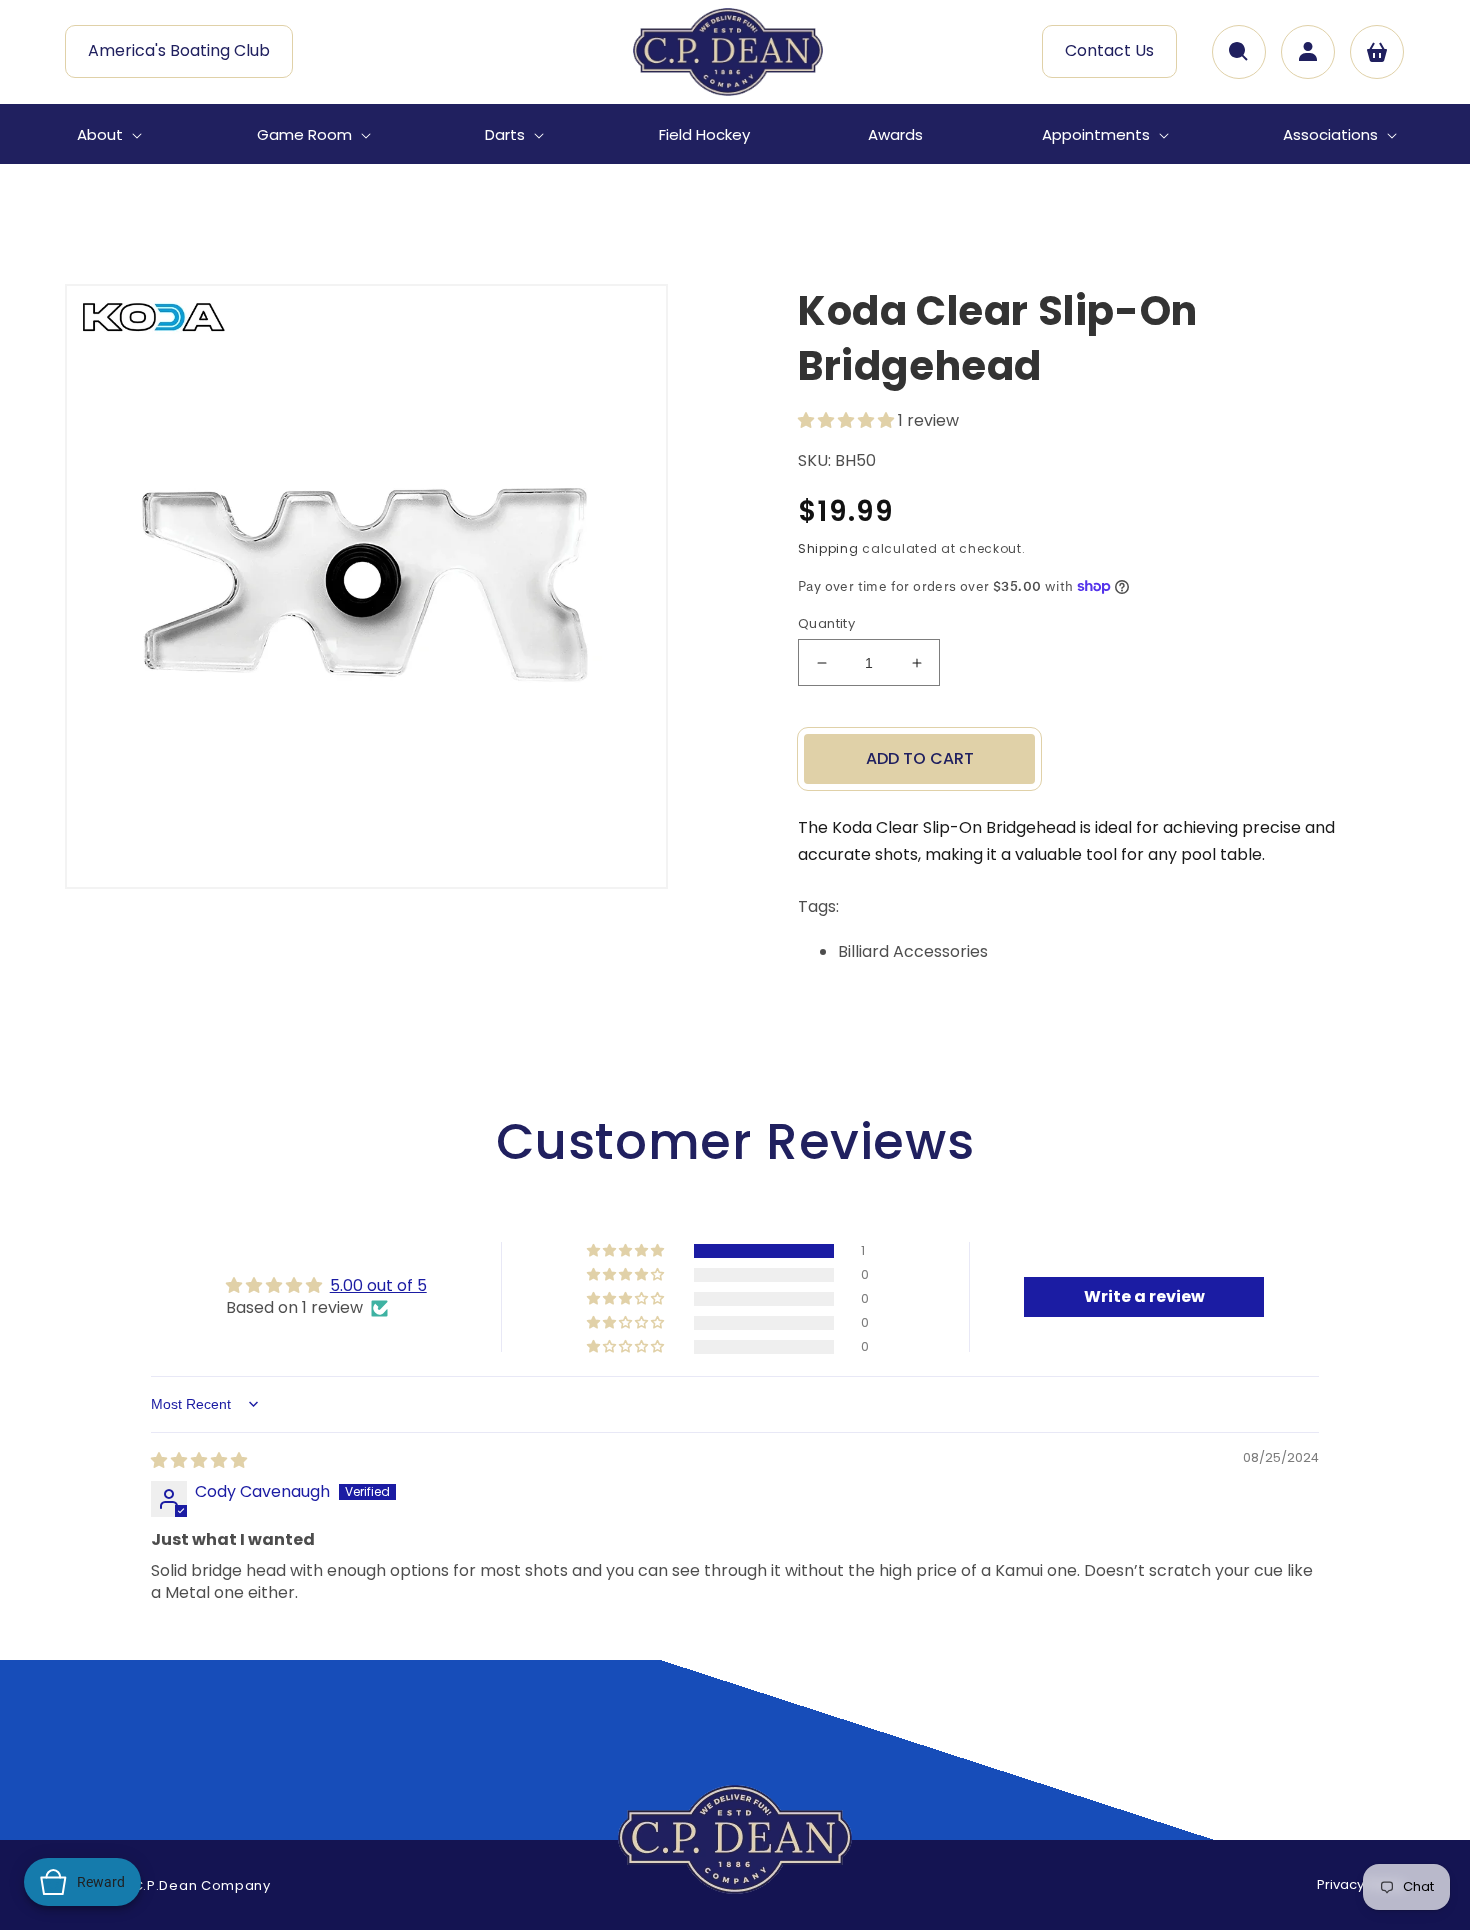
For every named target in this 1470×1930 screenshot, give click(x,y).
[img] (199, 1460)
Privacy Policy (1361, 1884)
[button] (107, 135)
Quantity (826, 623)
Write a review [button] (1144, 1296)
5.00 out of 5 (378, 1285)
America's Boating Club (179, 50)
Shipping (828, 548)
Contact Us (1109, 50)
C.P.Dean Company (202, 1885)
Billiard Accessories (913, 951)
